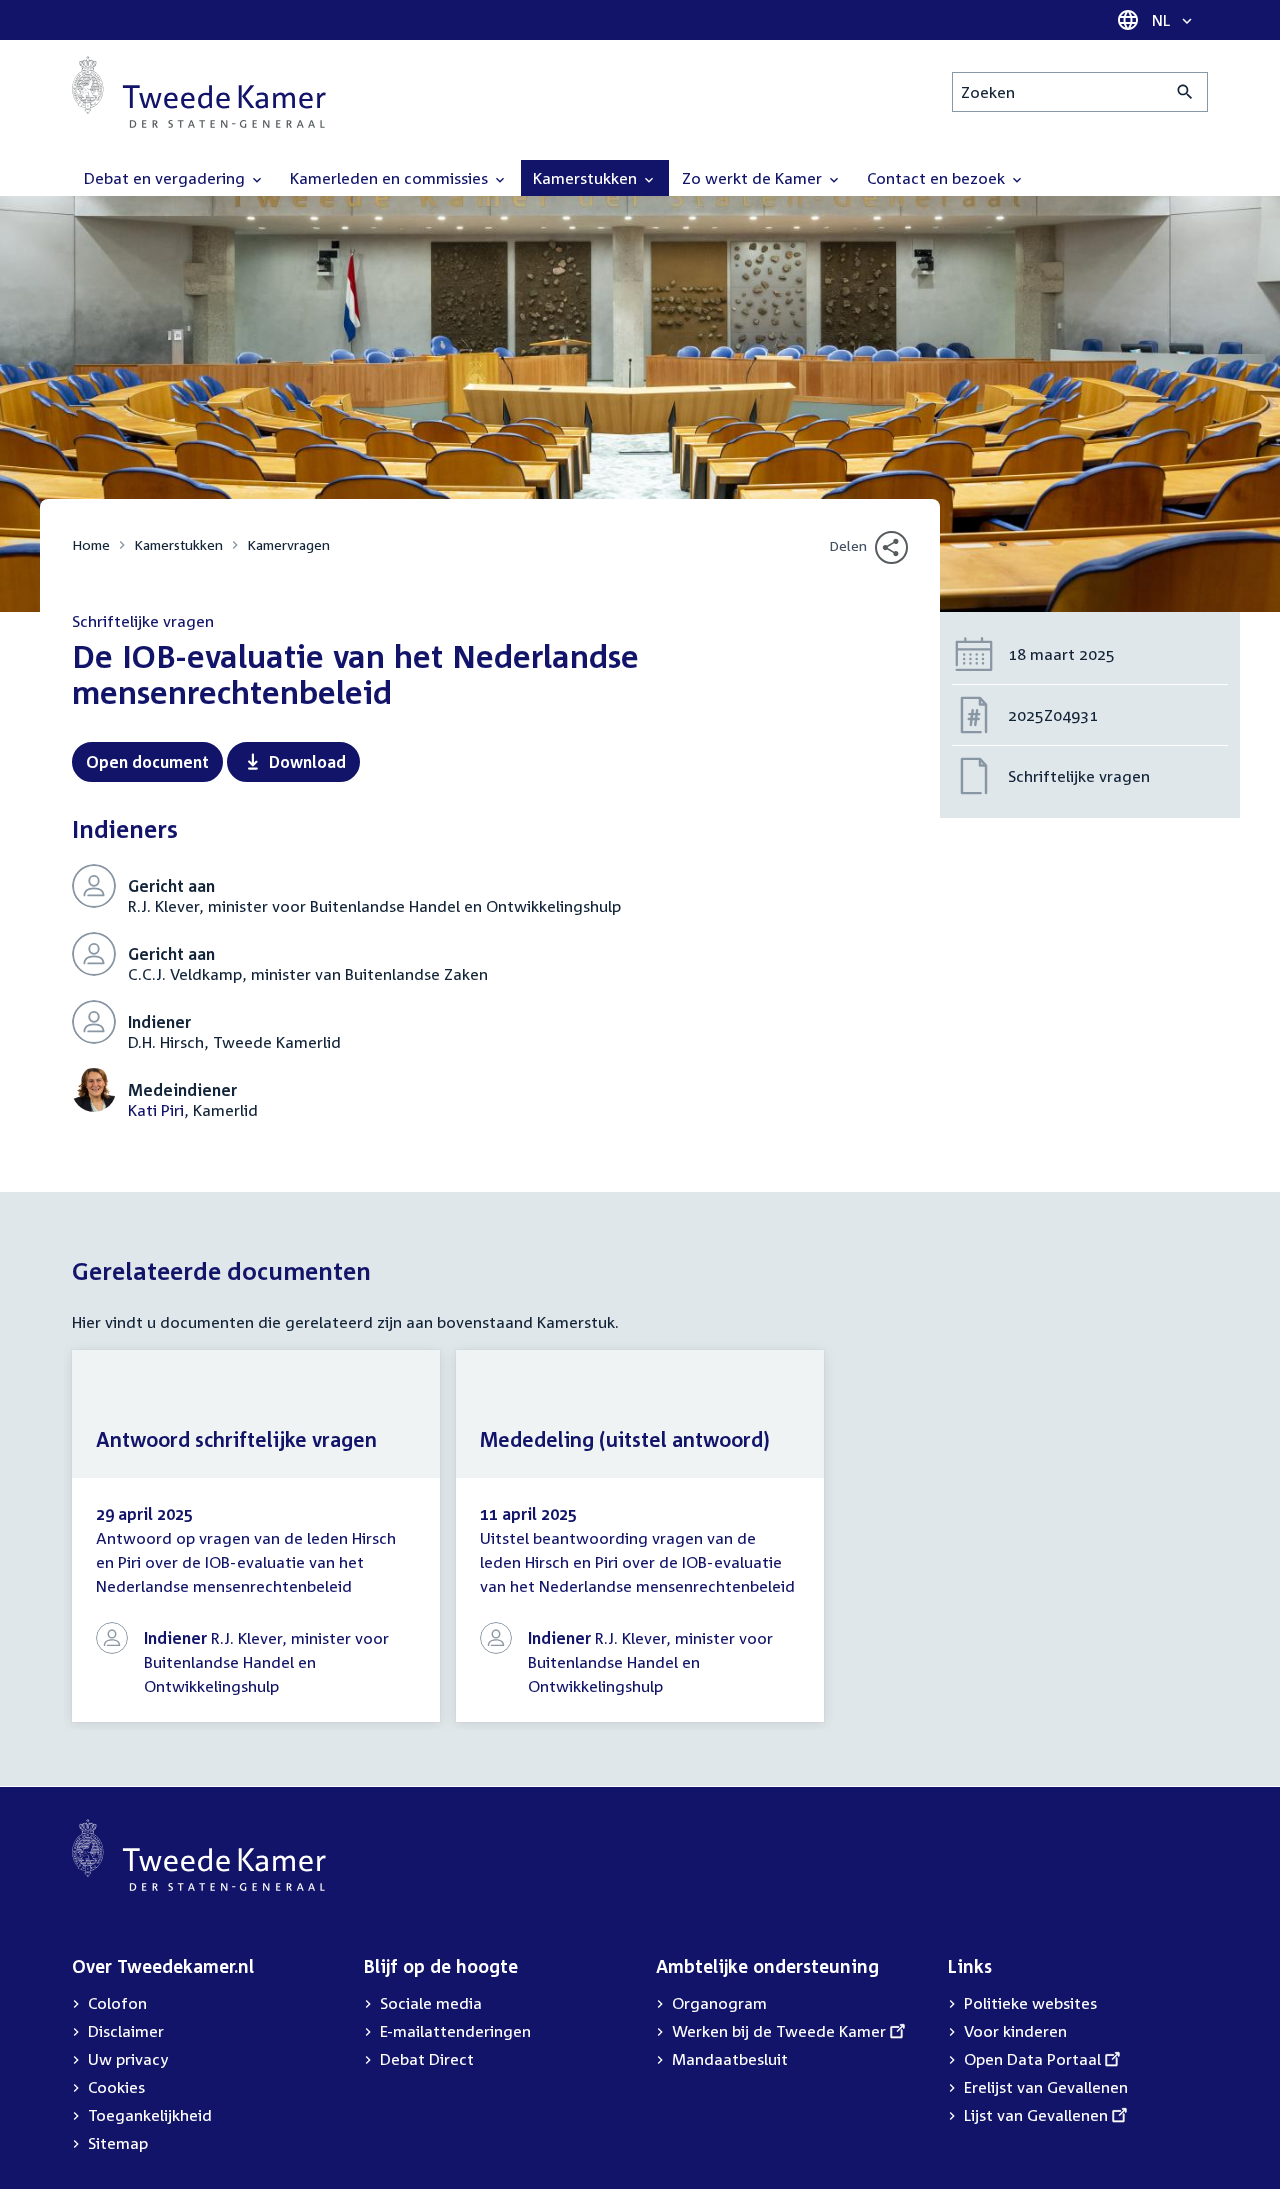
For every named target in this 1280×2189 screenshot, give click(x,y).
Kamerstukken (178, 544)
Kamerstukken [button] (587, 178)
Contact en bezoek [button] (938, 178)
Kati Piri (156, 1110)
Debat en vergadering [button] (166, 178)
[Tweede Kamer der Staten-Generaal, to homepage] (199, 92)
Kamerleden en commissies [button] (391, 178)
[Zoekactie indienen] (1185, 92)
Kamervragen (288, 544)
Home (91, 544)
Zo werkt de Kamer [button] (754, 178)
